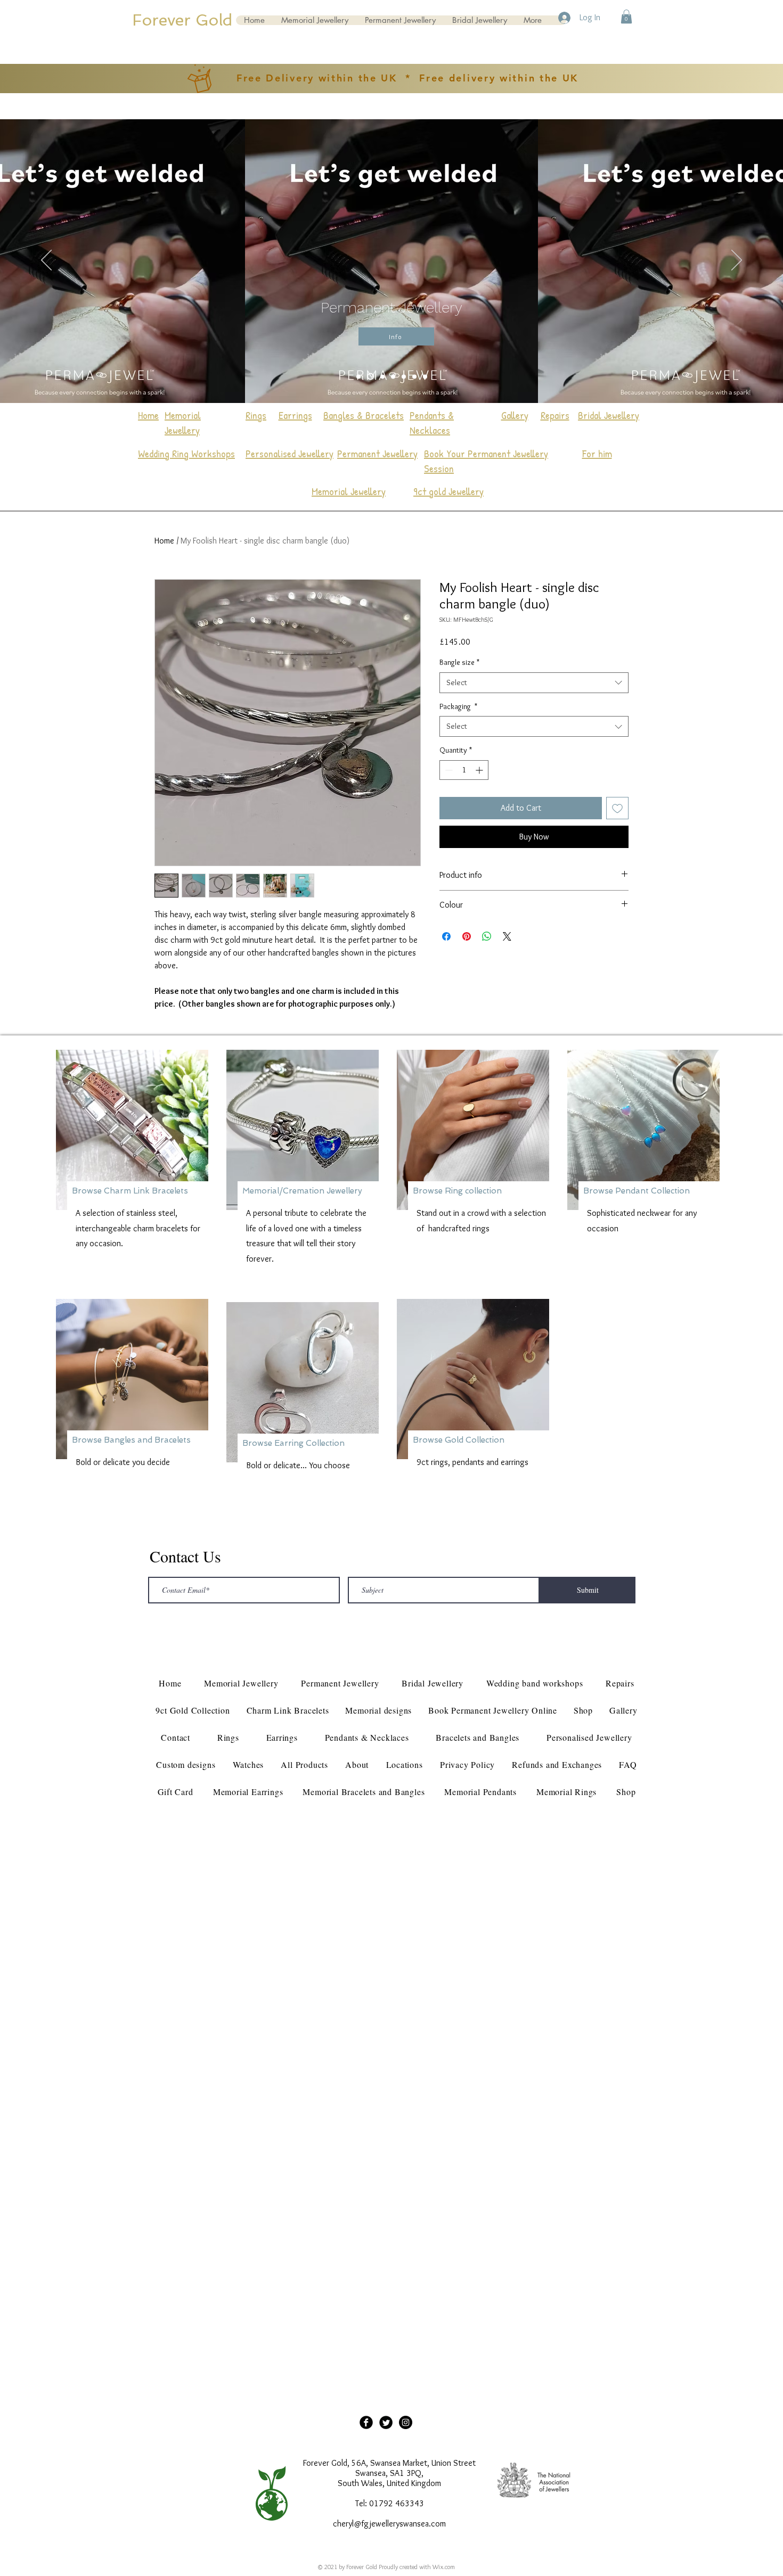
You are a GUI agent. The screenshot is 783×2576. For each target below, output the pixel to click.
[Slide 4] (393, 376)
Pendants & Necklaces (432, 422)
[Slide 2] (404, 376)
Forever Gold (182, 20)
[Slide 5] (369, 376)
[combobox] (534, 683)
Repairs (555, 415)
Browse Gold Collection (459, 1440)
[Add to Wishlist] (617, 808)
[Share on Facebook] (446, 936)
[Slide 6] (425, 376)
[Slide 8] (414, 376)
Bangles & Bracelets (364, 415)
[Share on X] (507, 936)
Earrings (295, 415)
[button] (626, 17)
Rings (256, 415)
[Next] (737, 261)
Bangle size (459, 662)
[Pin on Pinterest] (467, 936)
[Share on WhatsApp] (487, 936)
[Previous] (46, 261)
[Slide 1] (358, 376)
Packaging (458, 706)
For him (597, 453)
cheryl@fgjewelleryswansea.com (389, 2524)
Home (164, 541)
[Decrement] (448, 770)
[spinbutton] (464, 770)
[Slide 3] (381, 377)
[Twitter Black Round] (386, 2422)
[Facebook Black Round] (366, 2422)
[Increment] (480, 770)
